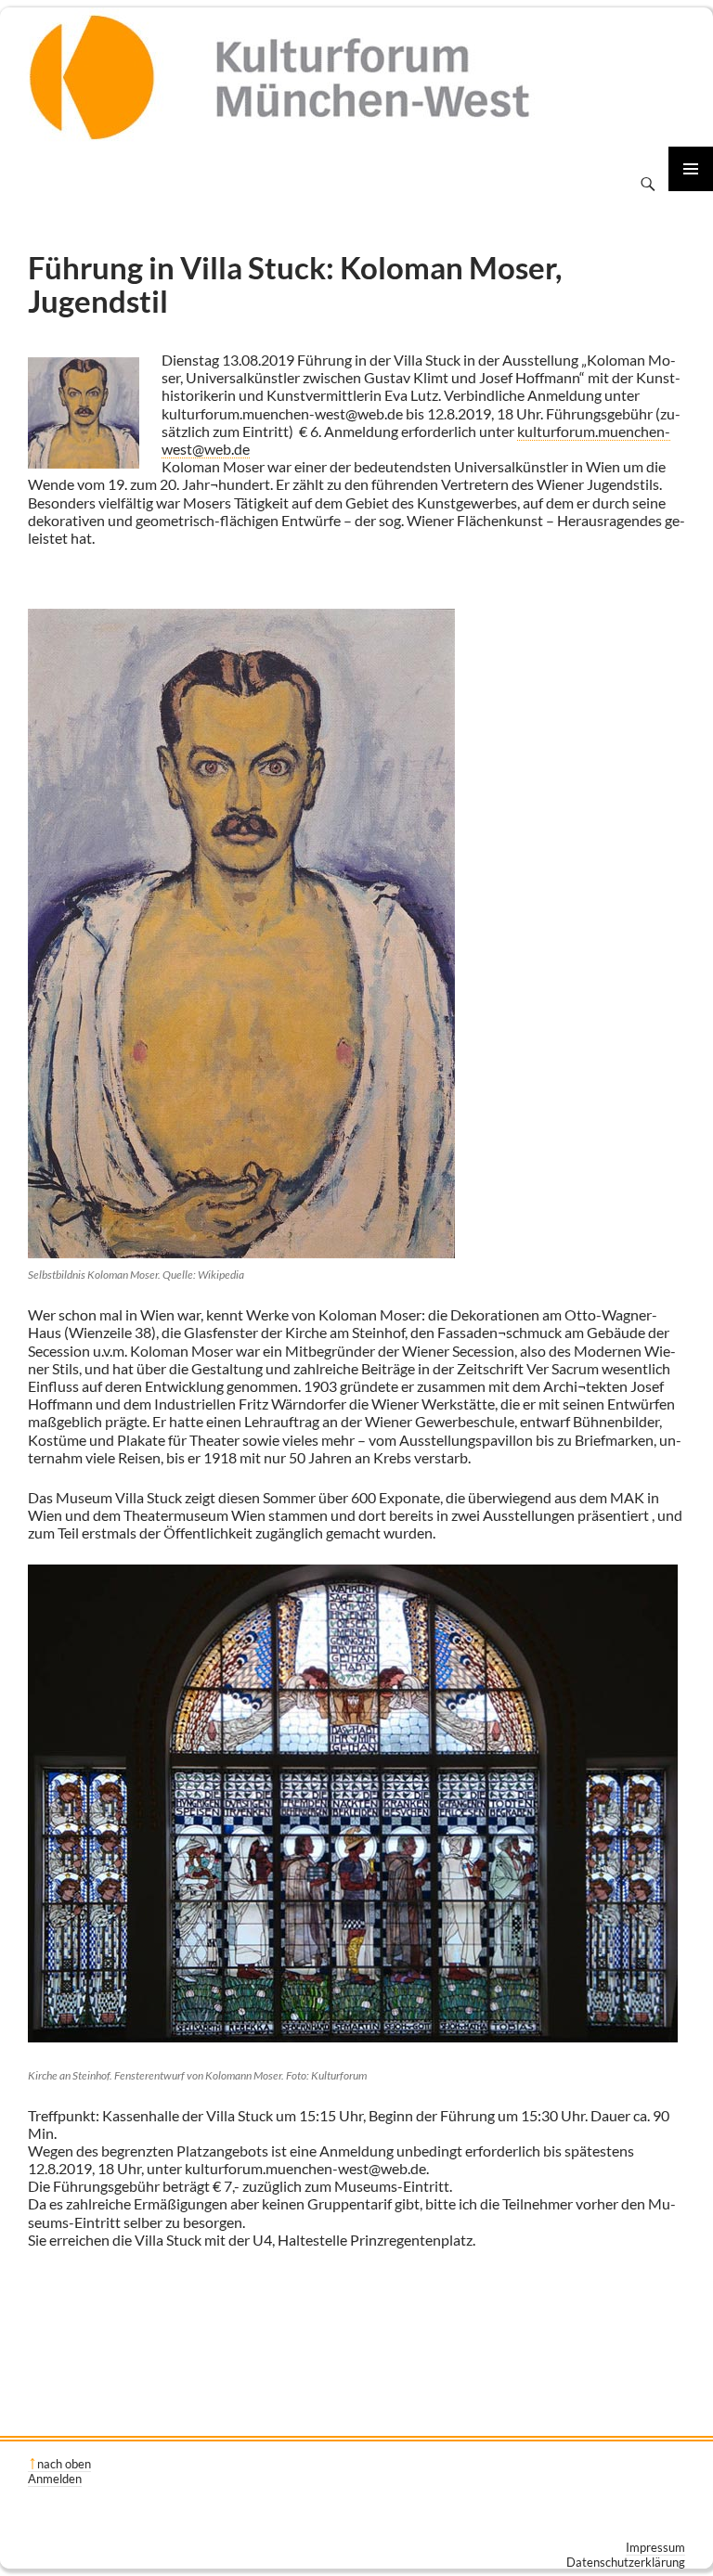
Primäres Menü (691, 169)
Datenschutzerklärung (626, 2562)
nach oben (64, 2464)
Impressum (655, 2547)
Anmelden (55, 2479)
